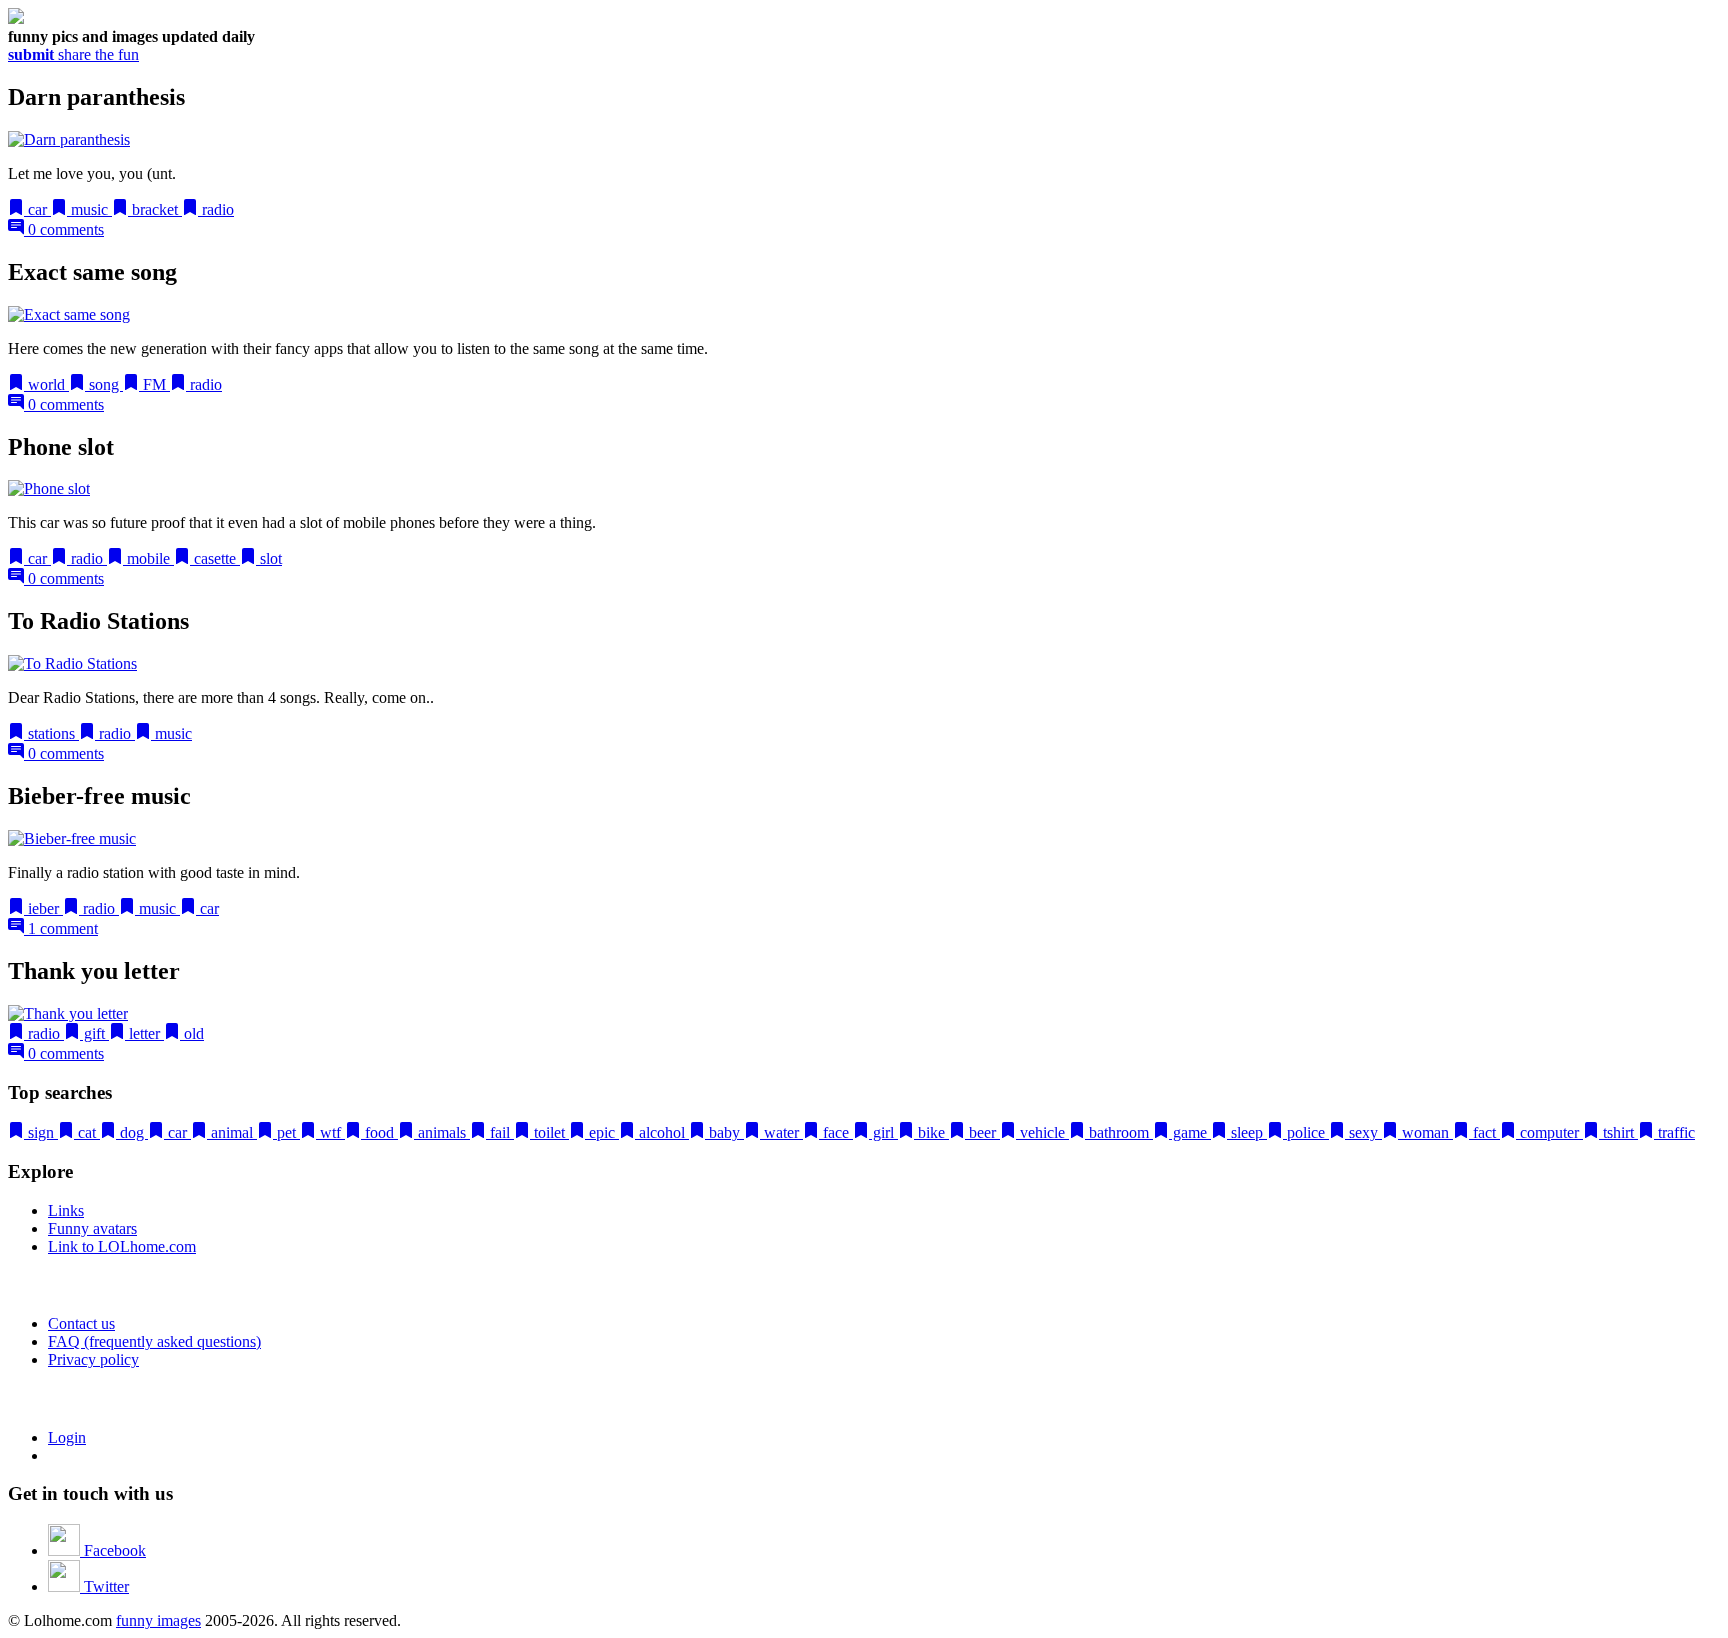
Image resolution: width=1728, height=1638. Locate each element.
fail (500, 1132)
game (1190, 1132)
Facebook (113, 1550)
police (1306, 1132)
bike (931, 1132)
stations (51, 733)
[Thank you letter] (68, 1013)
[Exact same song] (69, 314)
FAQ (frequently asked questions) (154, 1341)
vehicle (1042, 1132)
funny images (158, 1620)
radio (216, 209)
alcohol (662, 1132)
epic (602, 1132)
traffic (1674, 1132)
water (781, 1132)
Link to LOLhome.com (122, 1246)
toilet (549, 1132)
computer (1549, 1132)
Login (67, 1437)
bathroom (1119, 1132)
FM (154, 384)
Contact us (81, 1323)
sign (41, 1132)
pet (286, 1132)
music (89, 209)
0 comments (64, 229)
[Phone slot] (49, 488)
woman (1425, 1132)
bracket (155, 209)
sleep (1247, 1132)
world (46, 384)
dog (132, 1132)
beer (982, 1132)
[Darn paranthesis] (69, 139)
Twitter (104, 1586)
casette (215, 558)
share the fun (73, 54)
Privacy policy (93, 1359)
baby (724, 1132)
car (37, 209)
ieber (43, 908)
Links (66, 1210)
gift (94, 1033)
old (192, 1033)
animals (442, 1132)
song (104, 384)
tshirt (1618, 1132)
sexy (1363, 1132)
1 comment (61, 928)
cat (87, 1132)
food (379, 1132)
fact (1484, 1132)
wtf (330, 1132)
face (836, 1132)
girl (883, 1132)
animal (232, 1132)
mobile (148, 558)
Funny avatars (92, 1228)
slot (269, 558)
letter (144, 1033)
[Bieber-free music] (72, 838)
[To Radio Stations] (72, 663)
